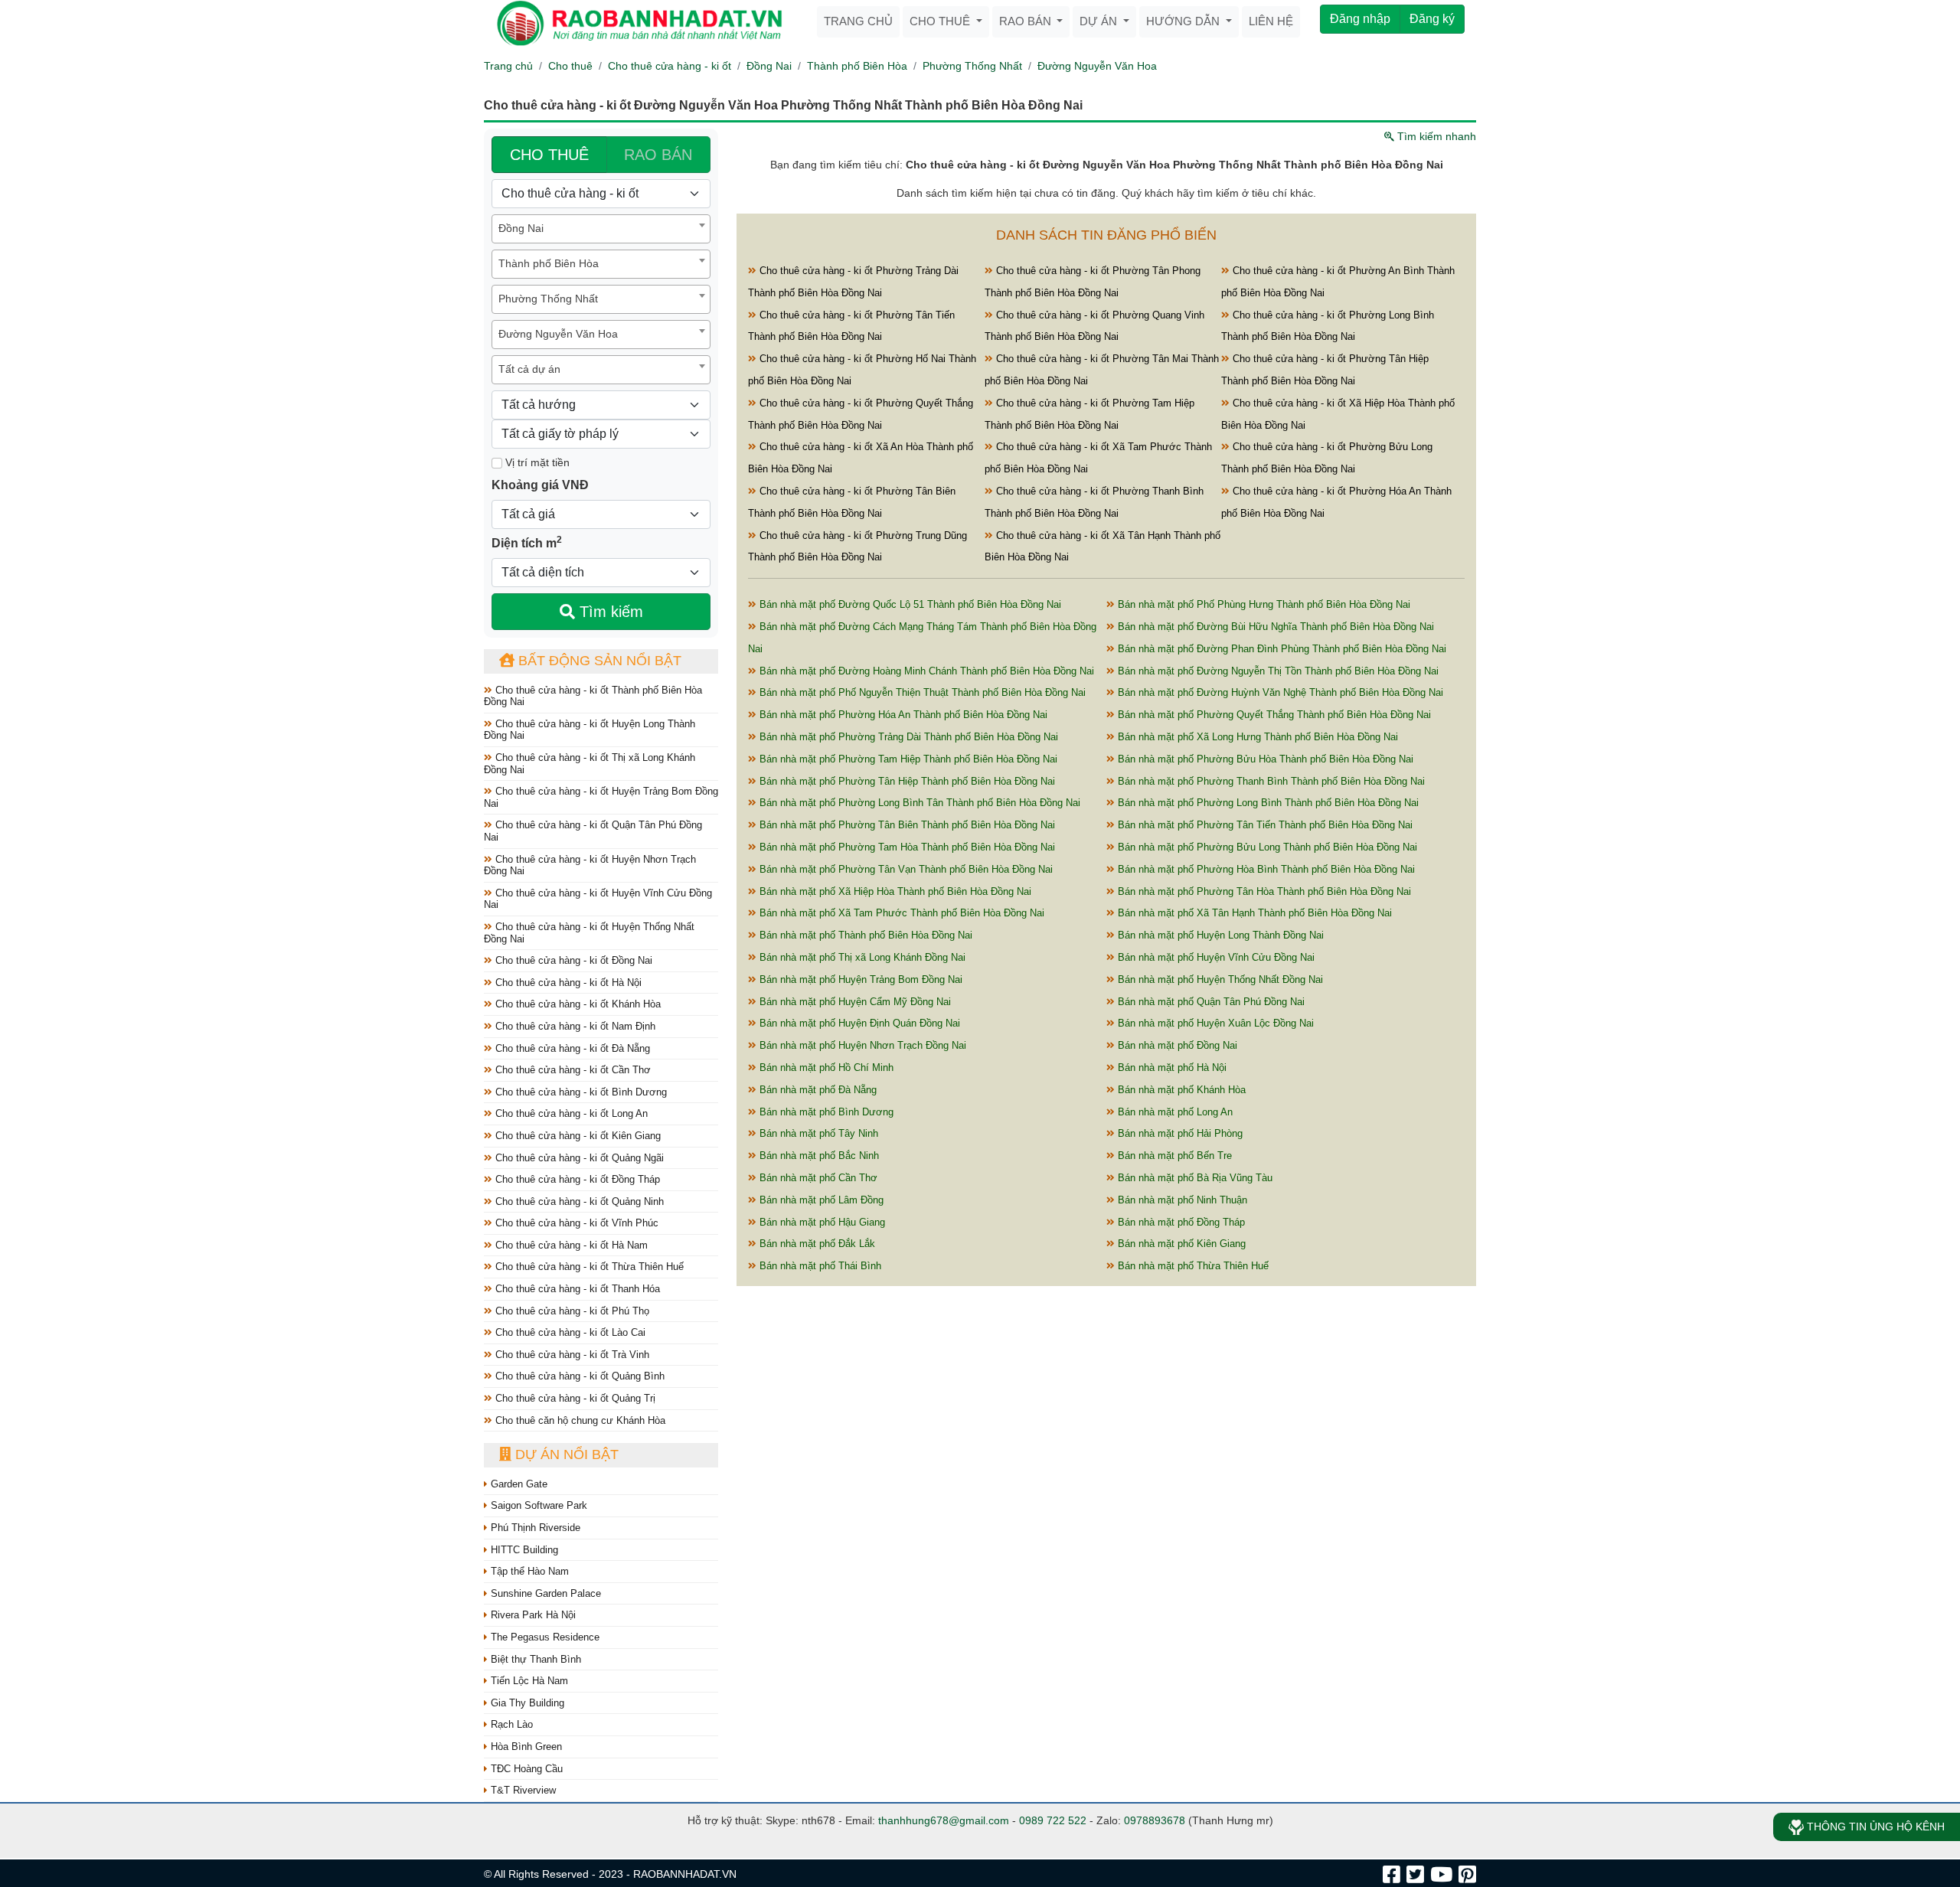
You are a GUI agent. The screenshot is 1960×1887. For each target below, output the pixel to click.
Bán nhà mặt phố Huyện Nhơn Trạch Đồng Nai (861, 1045)
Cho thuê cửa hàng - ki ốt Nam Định (574, 1026)
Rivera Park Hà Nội (532, 1615)
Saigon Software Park (537, 1505)
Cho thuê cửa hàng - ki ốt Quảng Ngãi (578, 1158)
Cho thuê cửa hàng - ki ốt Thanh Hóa (576, 1289)
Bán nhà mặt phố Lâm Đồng (820, 1200)
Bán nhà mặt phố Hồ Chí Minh (825, 1068)
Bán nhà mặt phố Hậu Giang (821, 1222)
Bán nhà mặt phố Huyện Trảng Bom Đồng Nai (859, 979)
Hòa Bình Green (525, 1747)
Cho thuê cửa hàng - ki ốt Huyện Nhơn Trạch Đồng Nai (590, 865)
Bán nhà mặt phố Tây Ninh (817, 1133)
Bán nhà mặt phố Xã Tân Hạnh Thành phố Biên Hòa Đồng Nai (1253, 913)
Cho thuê (941, 21)
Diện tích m (527, 542)
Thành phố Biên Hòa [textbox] (549, 263)
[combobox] (601, 229)
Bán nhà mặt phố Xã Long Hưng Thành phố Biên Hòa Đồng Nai (1256, 737)
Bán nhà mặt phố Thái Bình (819, 1266)
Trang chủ (858, 21)
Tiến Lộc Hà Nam (528, 1681)
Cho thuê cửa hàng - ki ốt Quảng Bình (578, 1376)
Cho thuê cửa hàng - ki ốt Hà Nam (570, 1245)
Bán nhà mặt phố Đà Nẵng (817, 1090)
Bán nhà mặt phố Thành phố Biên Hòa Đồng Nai (864, 935)
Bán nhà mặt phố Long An (1174, 1112)
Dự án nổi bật (565, 1454)
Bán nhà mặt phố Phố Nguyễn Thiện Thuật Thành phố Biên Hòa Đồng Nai (921, 692)
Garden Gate (518, 1484)
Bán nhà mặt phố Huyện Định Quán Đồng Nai (858, 1023)
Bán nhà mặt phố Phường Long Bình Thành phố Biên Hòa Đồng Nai (1267, 803)
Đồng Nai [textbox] (521, 228)
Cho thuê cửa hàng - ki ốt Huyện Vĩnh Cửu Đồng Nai (598, 899)
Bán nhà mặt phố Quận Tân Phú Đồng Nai (1210, 1002)
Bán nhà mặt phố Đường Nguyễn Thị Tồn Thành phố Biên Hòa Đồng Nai (1277, 671)
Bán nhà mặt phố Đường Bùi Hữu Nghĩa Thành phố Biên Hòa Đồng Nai (1274, 627)
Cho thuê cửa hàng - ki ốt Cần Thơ (572, 1070)
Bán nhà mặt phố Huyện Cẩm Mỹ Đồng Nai (854, 1002)
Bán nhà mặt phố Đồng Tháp (1180, 1222)
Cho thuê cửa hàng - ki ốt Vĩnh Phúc (575, 1223)
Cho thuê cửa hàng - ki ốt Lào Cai (569, 1332)
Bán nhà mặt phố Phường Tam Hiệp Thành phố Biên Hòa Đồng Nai (907, 759)
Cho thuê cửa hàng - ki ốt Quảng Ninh (578, 1201)
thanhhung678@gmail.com (944, 1820)
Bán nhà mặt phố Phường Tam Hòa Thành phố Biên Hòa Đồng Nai (906, 847)
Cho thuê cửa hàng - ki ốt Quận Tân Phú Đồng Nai (593, 831)
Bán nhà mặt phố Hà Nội (1171, 1068)
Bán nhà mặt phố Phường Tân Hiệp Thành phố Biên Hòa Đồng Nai (906, 781)
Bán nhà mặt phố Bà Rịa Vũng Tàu (1194, 1178)
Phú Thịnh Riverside (534, 1528)
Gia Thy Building (526, 1703)
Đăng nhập (1360, 19)
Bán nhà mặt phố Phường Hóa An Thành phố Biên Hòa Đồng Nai (902, 715)
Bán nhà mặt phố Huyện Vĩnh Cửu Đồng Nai (1215, 957)
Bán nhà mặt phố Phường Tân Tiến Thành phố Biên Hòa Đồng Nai (1264, 825)
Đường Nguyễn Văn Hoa (1097, 66)
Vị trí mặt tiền (536, 462)
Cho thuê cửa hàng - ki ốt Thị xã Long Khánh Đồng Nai (590, 764)
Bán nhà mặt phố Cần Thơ (817, 1178)
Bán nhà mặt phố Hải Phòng (1179, 1133)
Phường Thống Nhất (972, 66)
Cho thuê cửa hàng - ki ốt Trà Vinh (571, 1355)
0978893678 (1155, 1820)
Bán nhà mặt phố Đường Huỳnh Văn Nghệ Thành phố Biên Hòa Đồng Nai (1279, 692)
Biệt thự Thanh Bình (534, 1659)
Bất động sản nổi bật (598, 661)
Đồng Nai (769, 66)
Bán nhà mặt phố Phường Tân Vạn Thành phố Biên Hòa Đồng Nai (905, 869)
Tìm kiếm (609, 612)
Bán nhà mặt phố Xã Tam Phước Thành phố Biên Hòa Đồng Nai (900, 913)
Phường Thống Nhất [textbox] (548, 299)
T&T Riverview (522, 1790)
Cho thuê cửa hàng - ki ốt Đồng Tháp (576, 1179)
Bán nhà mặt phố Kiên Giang (1180, 1244)
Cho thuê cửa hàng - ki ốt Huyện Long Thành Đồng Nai (590, 730)
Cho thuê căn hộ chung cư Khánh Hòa (579, 1420)
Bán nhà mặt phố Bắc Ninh (818, 1156)
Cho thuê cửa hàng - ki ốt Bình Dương (580, 1092)
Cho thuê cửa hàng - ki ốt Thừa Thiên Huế (588, 1267)
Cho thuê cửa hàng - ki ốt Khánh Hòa (577, 1004)
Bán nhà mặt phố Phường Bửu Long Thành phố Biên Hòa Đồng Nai (1266, 847)
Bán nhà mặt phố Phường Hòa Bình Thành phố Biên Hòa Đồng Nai (1265, 869)
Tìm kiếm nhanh (1435, 136)
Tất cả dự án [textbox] (529, 369)
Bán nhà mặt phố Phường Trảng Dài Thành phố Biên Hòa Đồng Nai (907, 737)
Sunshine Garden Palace (544, 1593)
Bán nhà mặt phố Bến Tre (1173, 1156)
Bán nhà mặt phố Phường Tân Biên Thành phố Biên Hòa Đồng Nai (906, 825)
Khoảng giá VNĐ (540, 485)
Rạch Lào (510, 1724)
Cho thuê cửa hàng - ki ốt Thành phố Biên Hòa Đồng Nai (593, 696)
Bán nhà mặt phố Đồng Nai (1176, 1045)
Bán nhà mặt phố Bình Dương (825, 1112)
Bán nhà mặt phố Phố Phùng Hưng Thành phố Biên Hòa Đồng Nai (1263, 604)
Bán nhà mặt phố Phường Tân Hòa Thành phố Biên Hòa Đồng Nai (1263, 891)
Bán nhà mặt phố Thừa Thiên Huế (1192, 1266)
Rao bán (1027, 21)
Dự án (1100, 21)
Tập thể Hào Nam (528, 1571)
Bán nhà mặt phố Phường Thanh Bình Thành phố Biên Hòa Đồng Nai (1270, 781)
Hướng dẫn (1184, 21)
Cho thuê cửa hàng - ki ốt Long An (570, 1113)
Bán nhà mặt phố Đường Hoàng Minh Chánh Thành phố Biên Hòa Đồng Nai (925, 671)
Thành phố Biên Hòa (857, 66)
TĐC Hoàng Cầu (525, 1769)
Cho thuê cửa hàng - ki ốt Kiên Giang (577, 1136)
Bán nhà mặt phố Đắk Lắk (816, 1244)
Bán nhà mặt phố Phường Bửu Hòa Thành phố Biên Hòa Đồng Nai (1264, 759)
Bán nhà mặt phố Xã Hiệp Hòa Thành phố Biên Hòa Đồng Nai (894, 891)
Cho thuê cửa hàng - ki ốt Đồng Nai (572, 960)
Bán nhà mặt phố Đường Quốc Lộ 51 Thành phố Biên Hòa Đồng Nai (909, 604)
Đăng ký (1432, 19)
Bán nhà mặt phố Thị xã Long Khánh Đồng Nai (861, 957)
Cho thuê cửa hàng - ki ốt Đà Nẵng (571, 1048)
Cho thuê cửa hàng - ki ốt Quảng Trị (574, 1398)
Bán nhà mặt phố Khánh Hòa (1180, 1090)
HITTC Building (523, 1550)
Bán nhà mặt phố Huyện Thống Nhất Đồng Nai (1219, 979)
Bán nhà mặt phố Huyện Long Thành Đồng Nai (1219, 935)
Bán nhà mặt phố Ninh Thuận (1181, 1200)
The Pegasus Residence (544, 1637)
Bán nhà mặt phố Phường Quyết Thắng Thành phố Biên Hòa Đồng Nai (1273, 715)
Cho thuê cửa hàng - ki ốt (670, 66)
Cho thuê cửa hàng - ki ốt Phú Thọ (571, 1311)
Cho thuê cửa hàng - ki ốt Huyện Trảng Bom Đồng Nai (601, 797)
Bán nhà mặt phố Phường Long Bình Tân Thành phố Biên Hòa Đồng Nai (918, 803)
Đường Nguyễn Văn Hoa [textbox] (558, 334)
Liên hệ (1271, 21)
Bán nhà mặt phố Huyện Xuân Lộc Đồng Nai (1214, 1023)
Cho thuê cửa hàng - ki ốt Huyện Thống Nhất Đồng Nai (589, 933)
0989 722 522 (1053, 1820)
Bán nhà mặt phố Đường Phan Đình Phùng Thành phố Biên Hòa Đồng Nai (1281, 649)
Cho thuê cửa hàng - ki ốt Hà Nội (567, 983)
